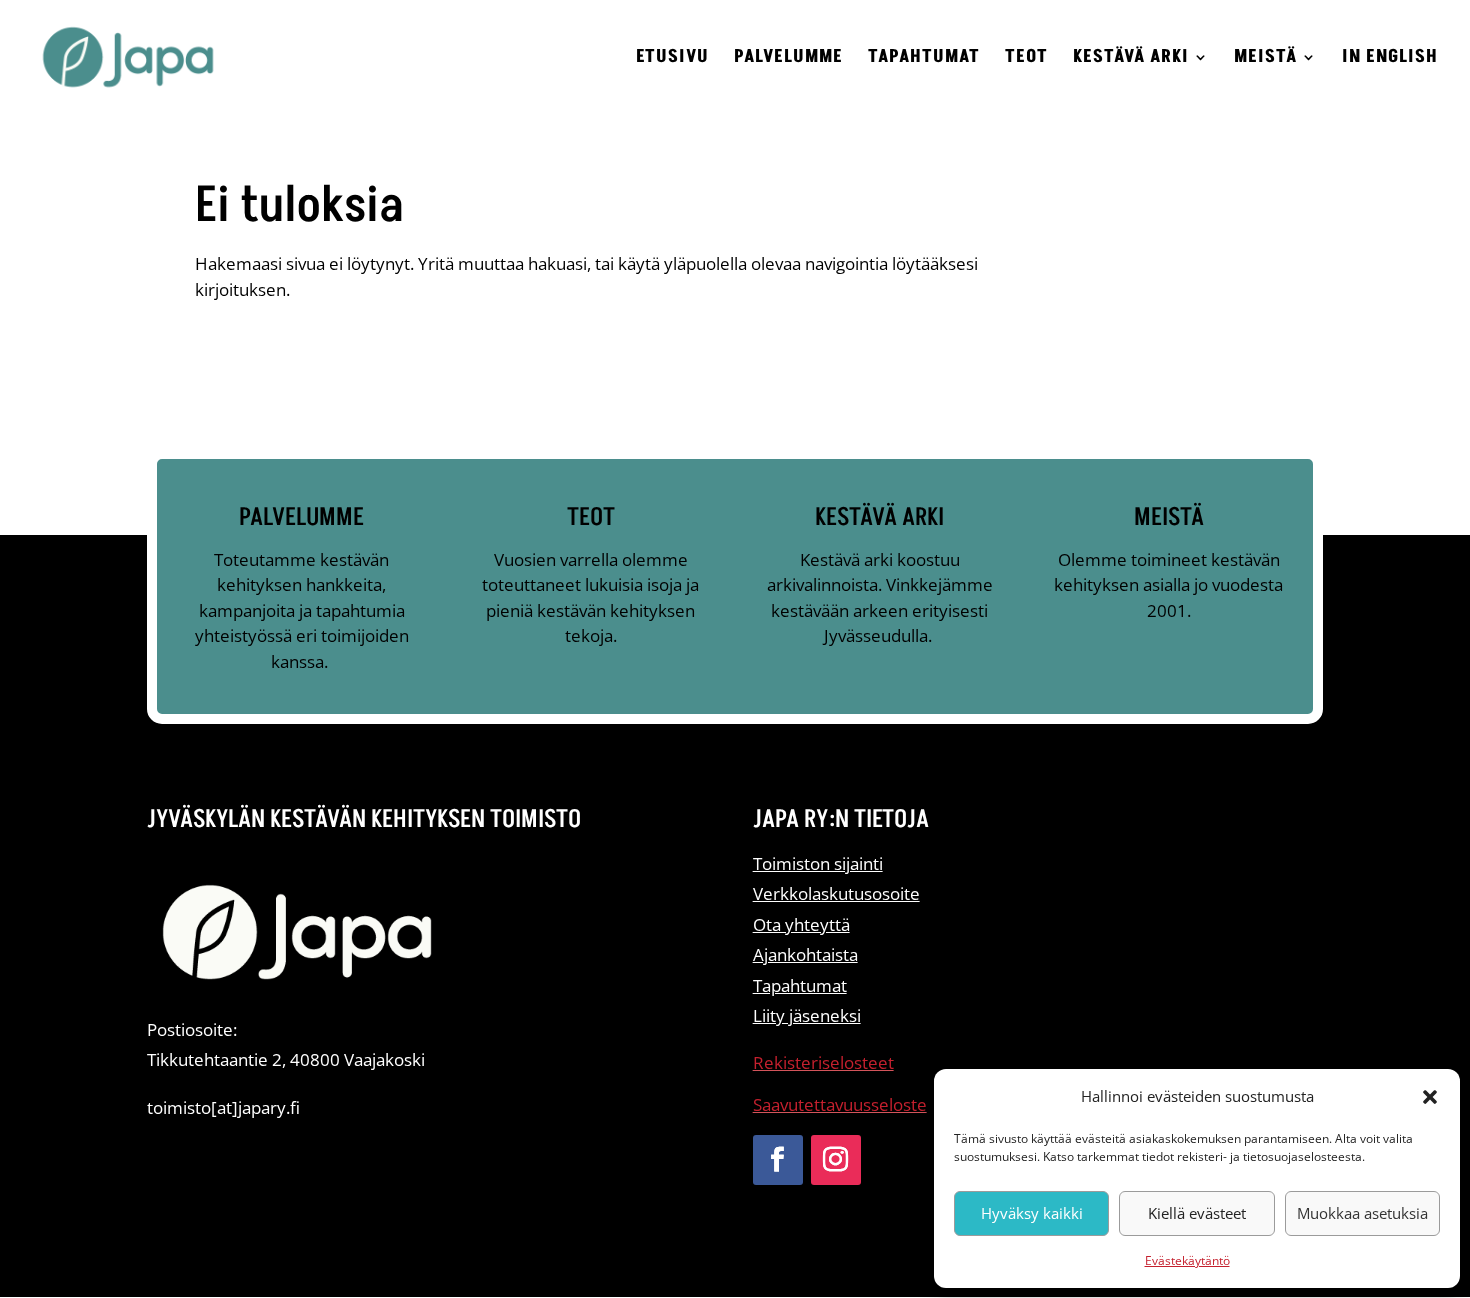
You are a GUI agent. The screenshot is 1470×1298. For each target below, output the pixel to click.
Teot (1026, 59)
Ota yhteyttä (801, 924)
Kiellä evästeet (1197, 1213)
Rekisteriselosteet (823, 1062)
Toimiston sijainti (818, 863)
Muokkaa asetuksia (1362, 1213)
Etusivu (672, 59)
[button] (1430, 1097)
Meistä (1265, 59)
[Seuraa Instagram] (836, 1160)
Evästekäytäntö (1187, 1260)
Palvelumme (788, 59)
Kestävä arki (1131, 59)
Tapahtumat (924, 59)
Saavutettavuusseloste (840, 1104)
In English (1390, 59)
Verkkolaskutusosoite (836, 893)
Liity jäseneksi (807, 1015)
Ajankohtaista (805, 954)
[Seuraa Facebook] (778, 1160)
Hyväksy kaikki (1032, 1213)
